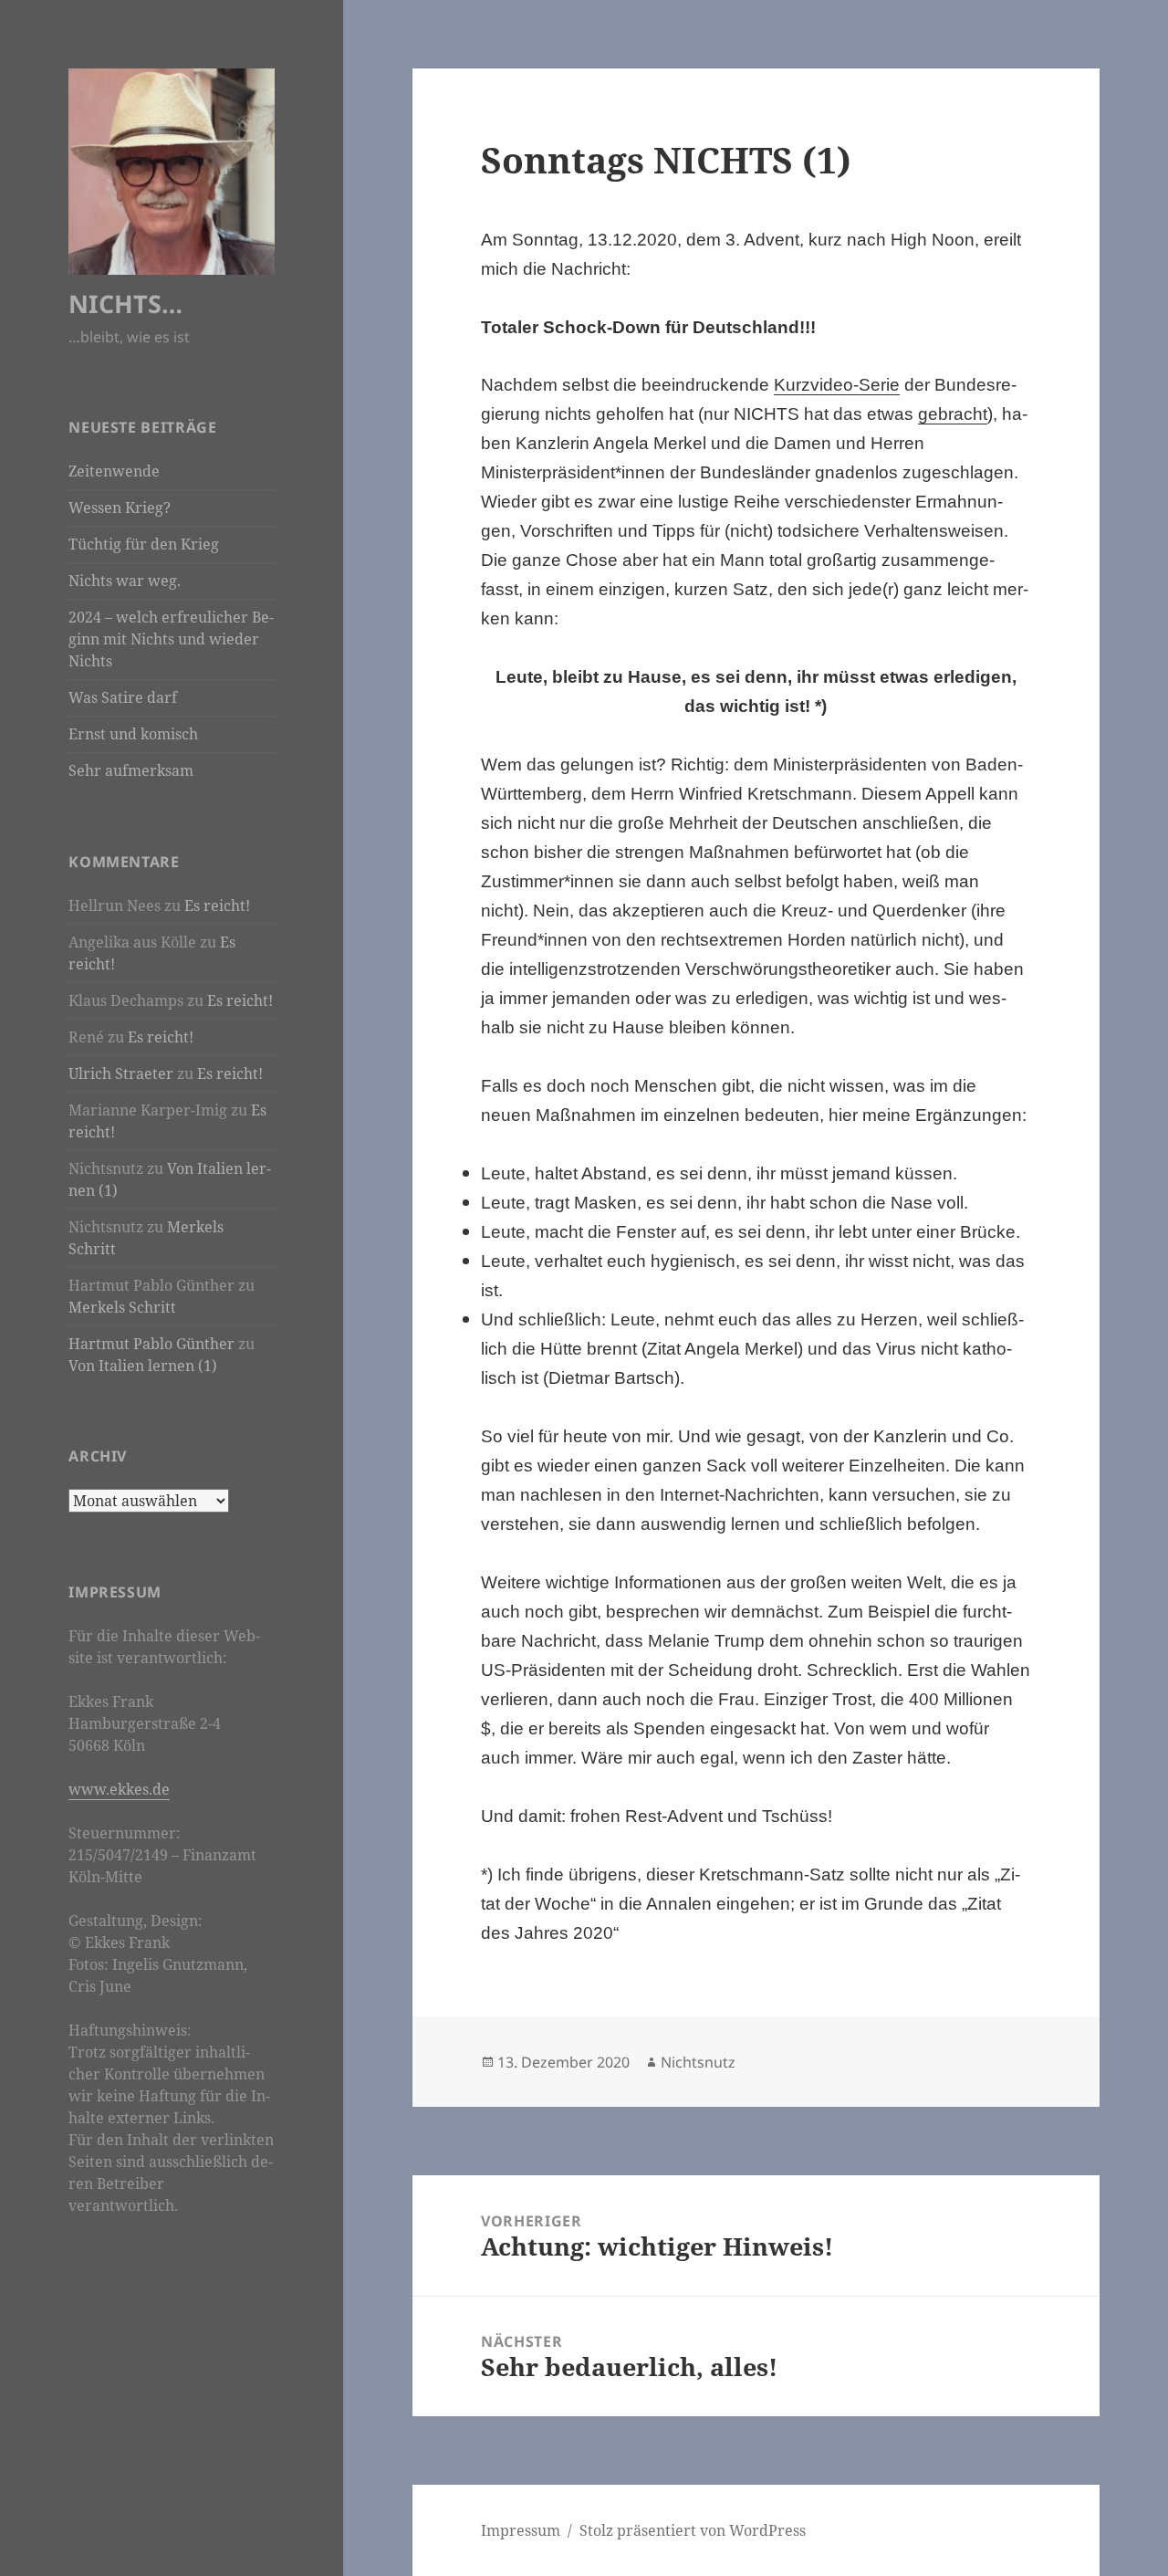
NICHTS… (125, 304)
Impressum (521, 2530)
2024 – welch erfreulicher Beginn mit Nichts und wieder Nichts (171, 639)
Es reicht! (217, 906)
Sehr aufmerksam (131, 770)
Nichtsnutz (698, 2062)
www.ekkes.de (119, 1789)
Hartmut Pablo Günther (151, 1344)
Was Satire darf (123, 697)
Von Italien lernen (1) (143, 1366)
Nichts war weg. (125, 581)
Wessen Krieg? (120, 508)
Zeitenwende (114, 471)
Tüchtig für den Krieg (144, 544)
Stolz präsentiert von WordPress (693, 2530)
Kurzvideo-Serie (837, 385)
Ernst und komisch (133, 734)
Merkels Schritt (122, 1307)
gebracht (953, 414)
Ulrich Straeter (121, 1073)
